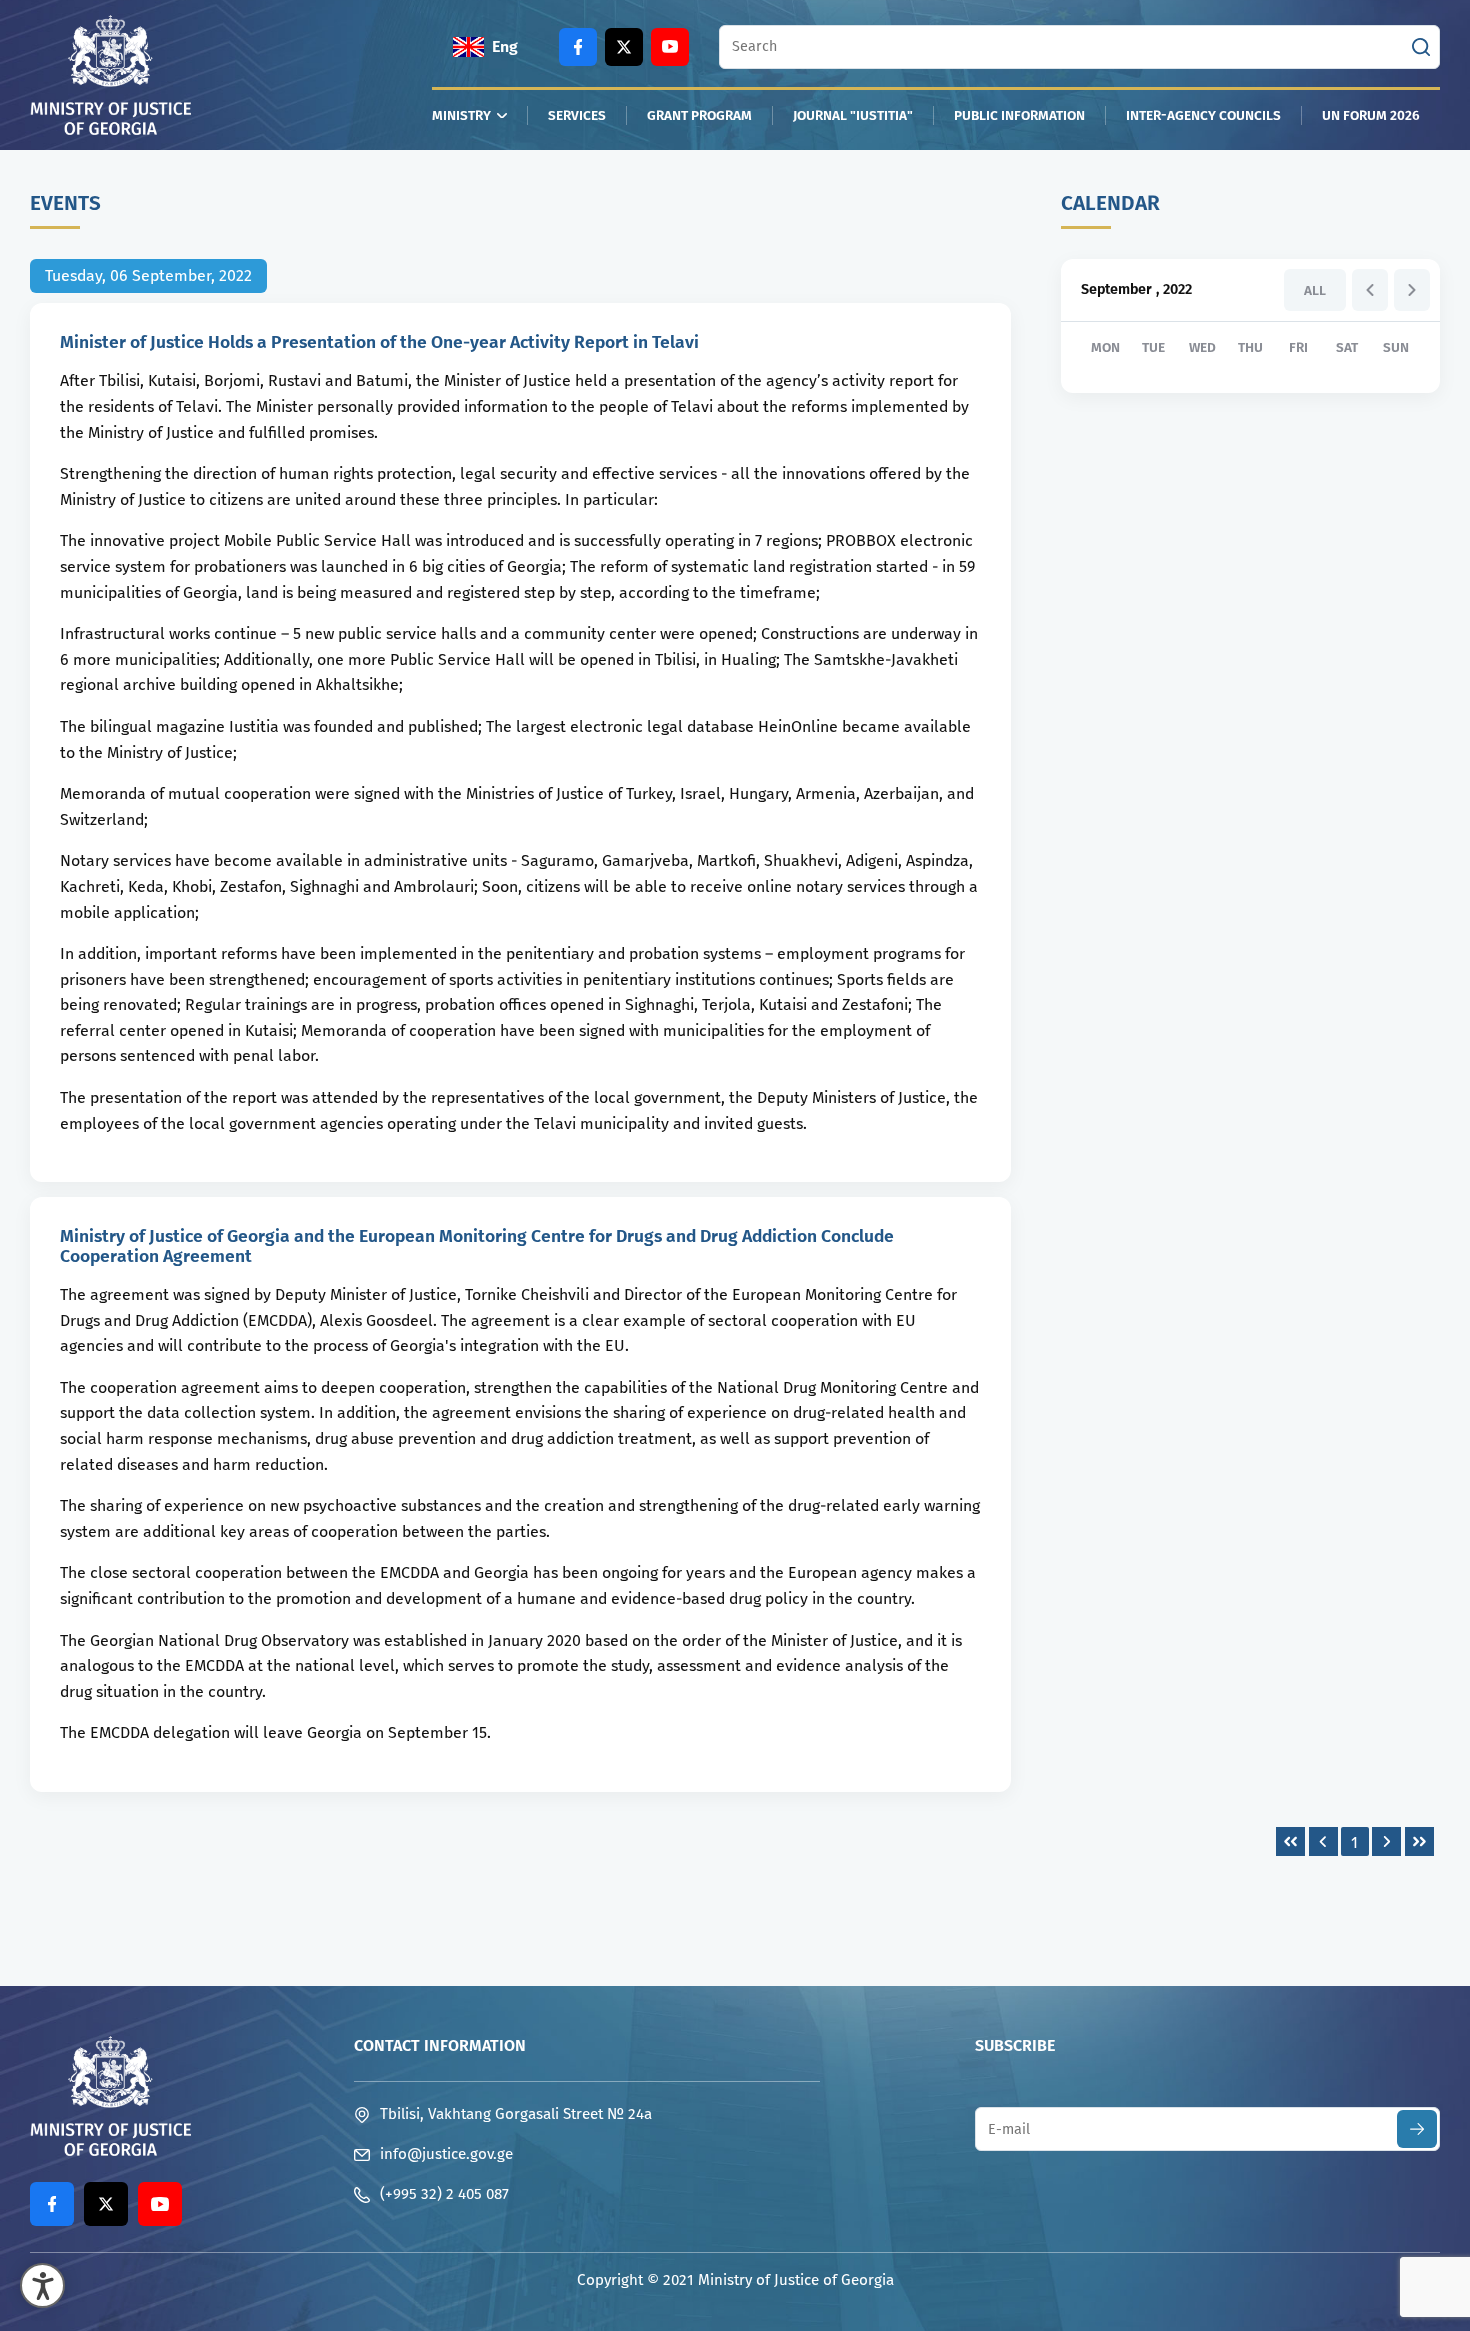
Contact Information (440, 2045)
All (1315, 290)
